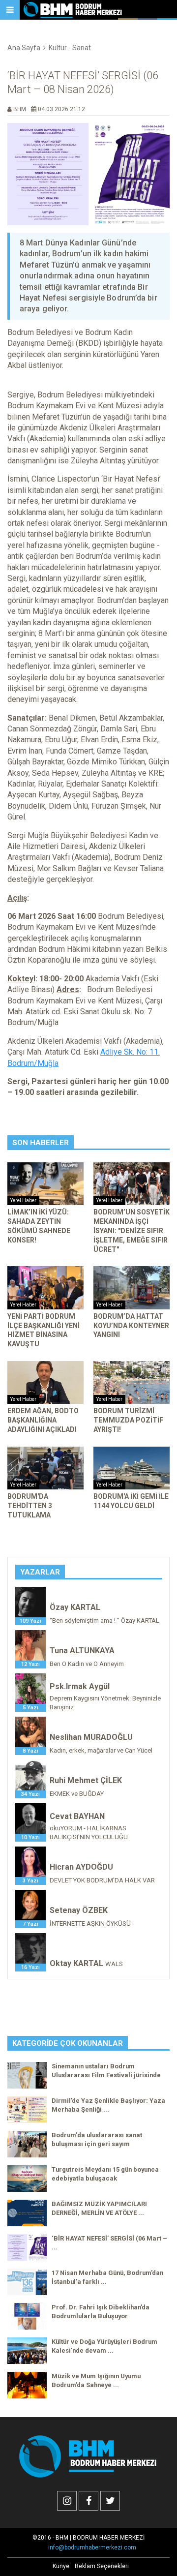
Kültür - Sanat (70, 48)
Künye (61, 2566)
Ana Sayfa (24, 48)
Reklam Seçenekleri (102, 2566)
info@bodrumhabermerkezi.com (92, 2547)
